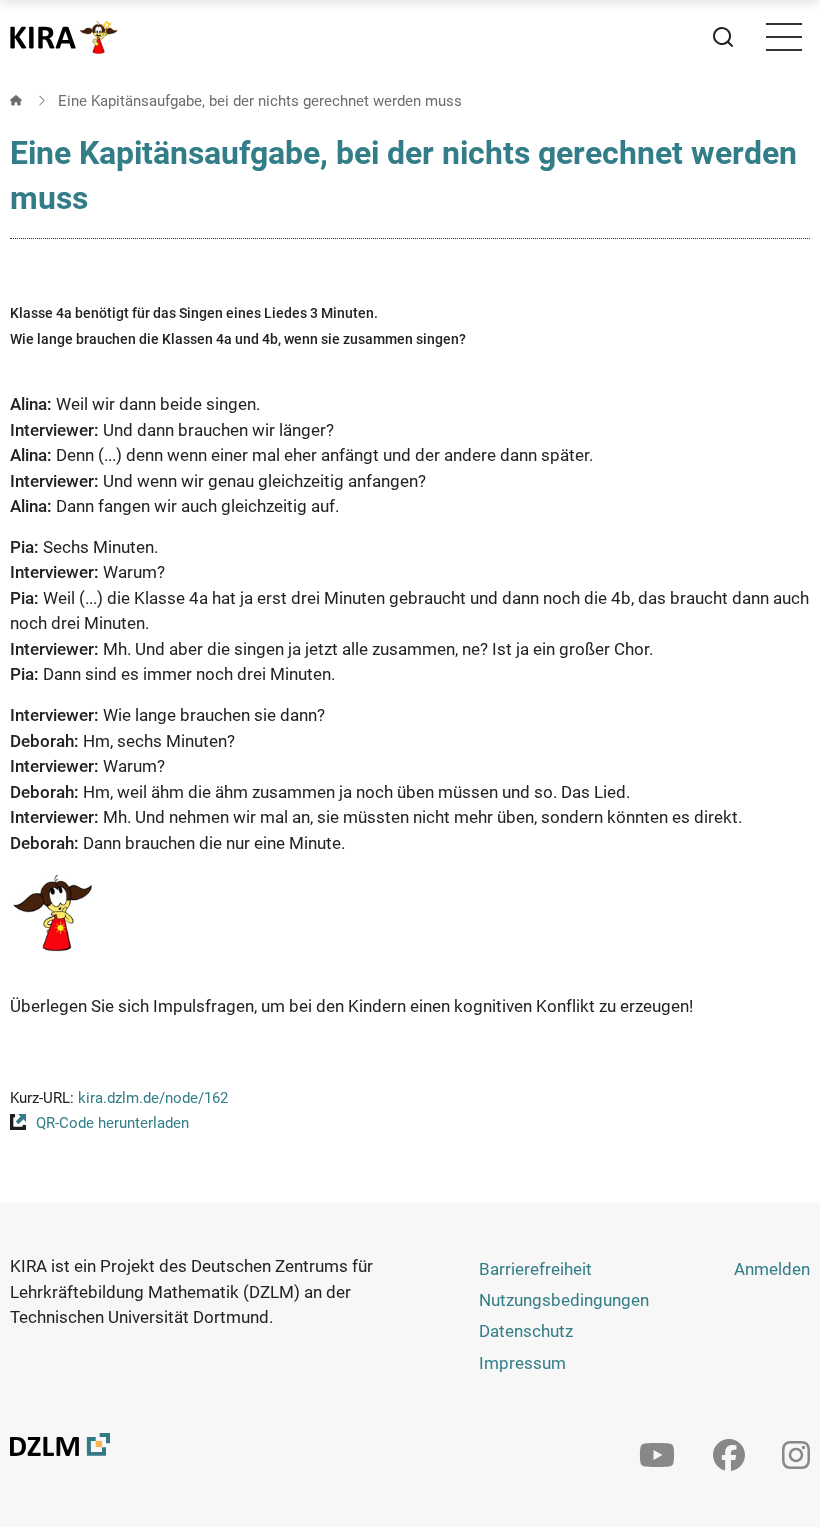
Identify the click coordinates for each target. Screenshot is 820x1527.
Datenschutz (526, 1331)
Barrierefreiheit (535, 1269)
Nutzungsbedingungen (564, 1300)
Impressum (522, 1363)
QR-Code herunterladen (112, 1123)
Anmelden (772, 1269)
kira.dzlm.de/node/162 (153, 1098)
